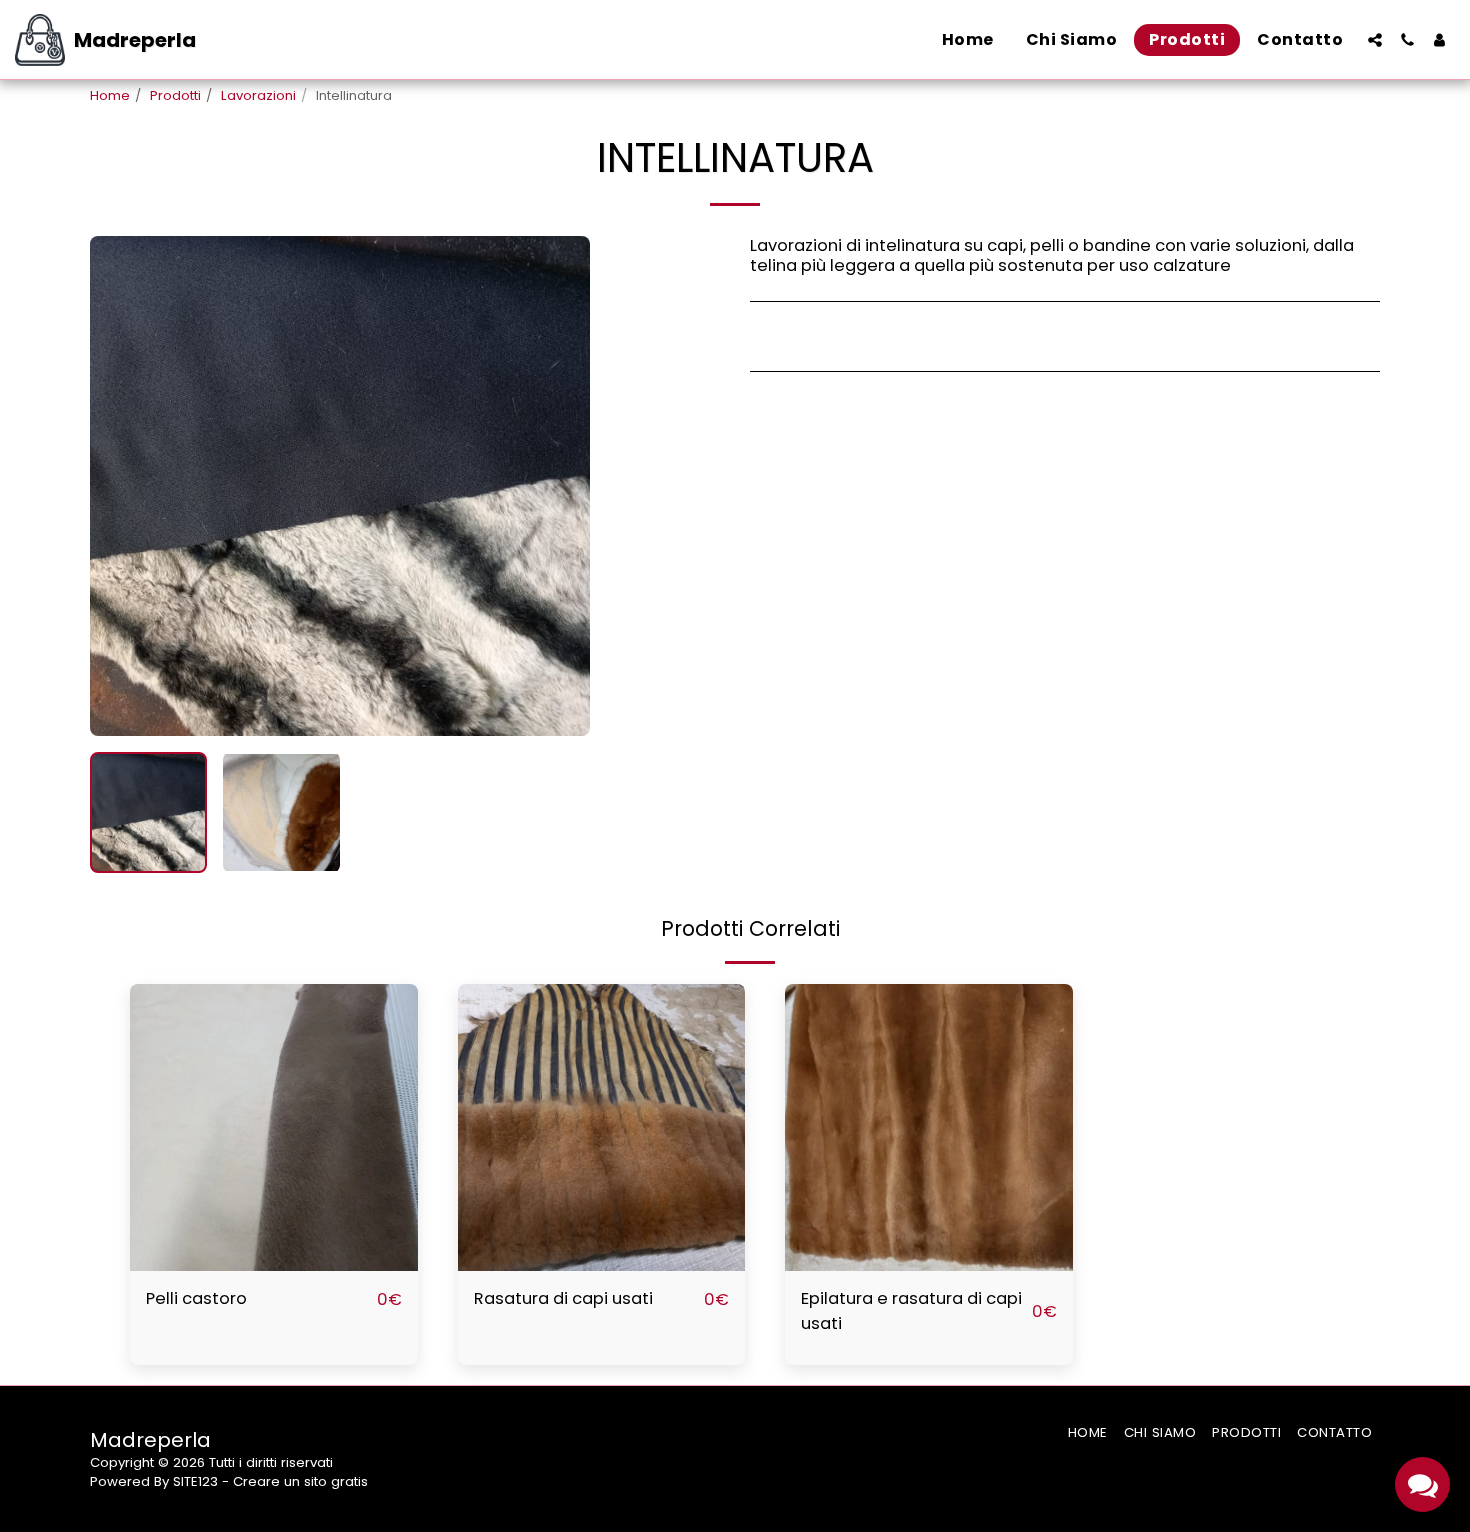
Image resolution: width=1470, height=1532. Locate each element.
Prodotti (175, 95)
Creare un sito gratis (300, 1481)
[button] (1375, 40)
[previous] (122, 486)
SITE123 (195, 1481)
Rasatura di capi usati (563, 1298)
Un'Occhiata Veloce (274, 1261)
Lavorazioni (258, 95)
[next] (558, 486)
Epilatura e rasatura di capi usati (911, 1311)
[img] (274, 1128)
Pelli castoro (196, 1298)
